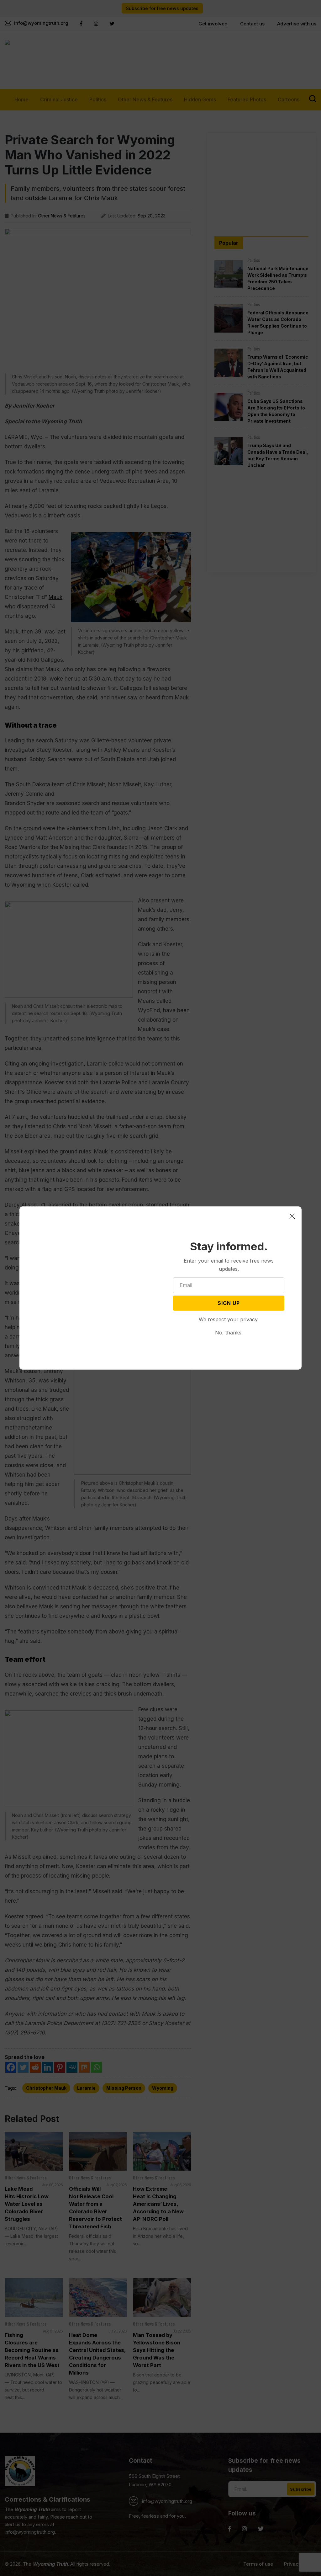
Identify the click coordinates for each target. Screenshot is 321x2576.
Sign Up (229, 1303)
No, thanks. (229, 1333)
